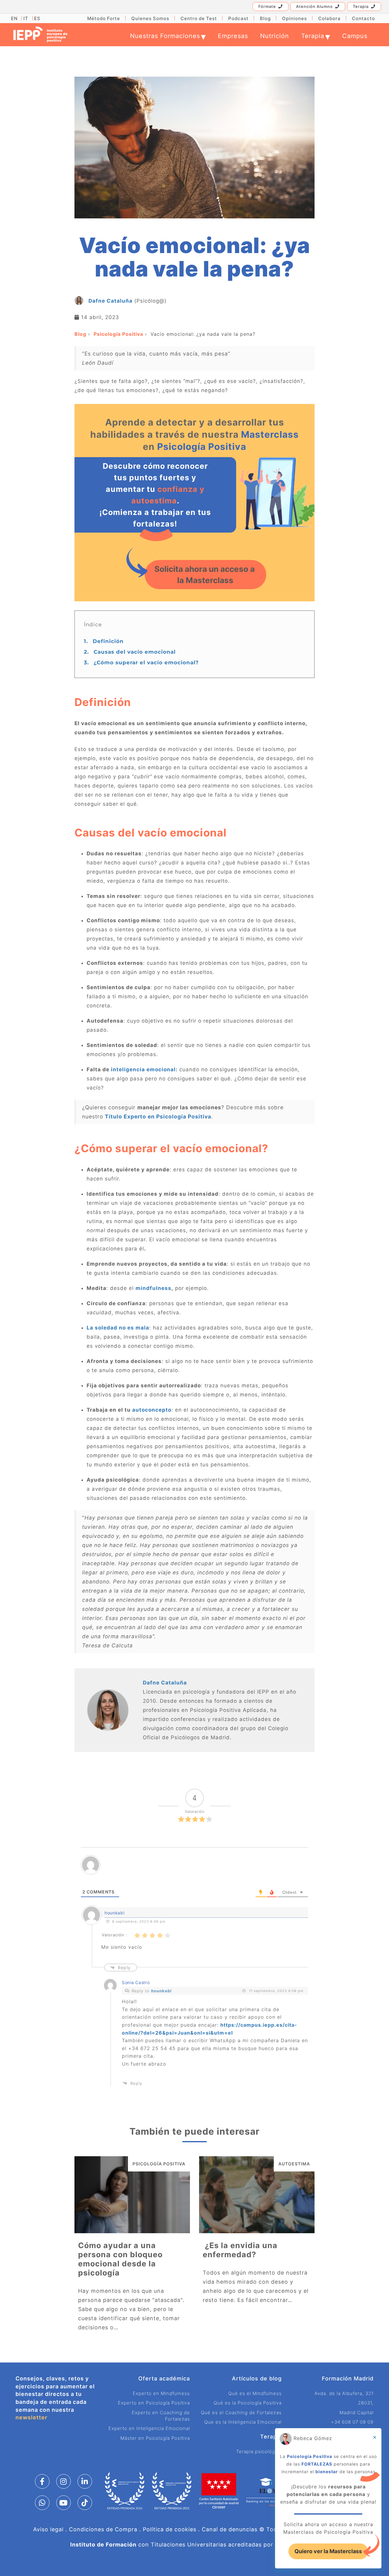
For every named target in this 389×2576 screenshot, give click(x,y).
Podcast (238, 18)
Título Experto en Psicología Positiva (158, 1116)
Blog (265, 18)
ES (37, 18)
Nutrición (275, 36)
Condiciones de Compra (103, 2529)
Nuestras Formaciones (168, 36)
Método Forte (104, 18)
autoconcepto (152, 1410)
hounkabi (161, 1991)
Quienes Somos (150, 18)
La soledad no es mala (118, 1328)
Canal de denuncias (230, 2529)
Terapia (361, 6)
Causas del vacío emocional (130, 652)
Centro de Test (199, 18)
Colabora (329, 18)
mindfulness (153, 1288)
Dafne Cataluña (110, 301)
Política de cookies (170, 2529)
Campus (355, 36)
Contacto (363, 18)
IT (26, 18)
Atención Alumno (314, 6)
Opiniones (294, 18)
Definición (104, 641)
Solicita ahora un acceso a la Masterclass (205, 575)
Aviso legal (48, 2529)
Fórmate (267, 6)
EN (14, 18)
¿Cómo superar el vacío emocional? (141, 662)
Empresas (233, 36)
